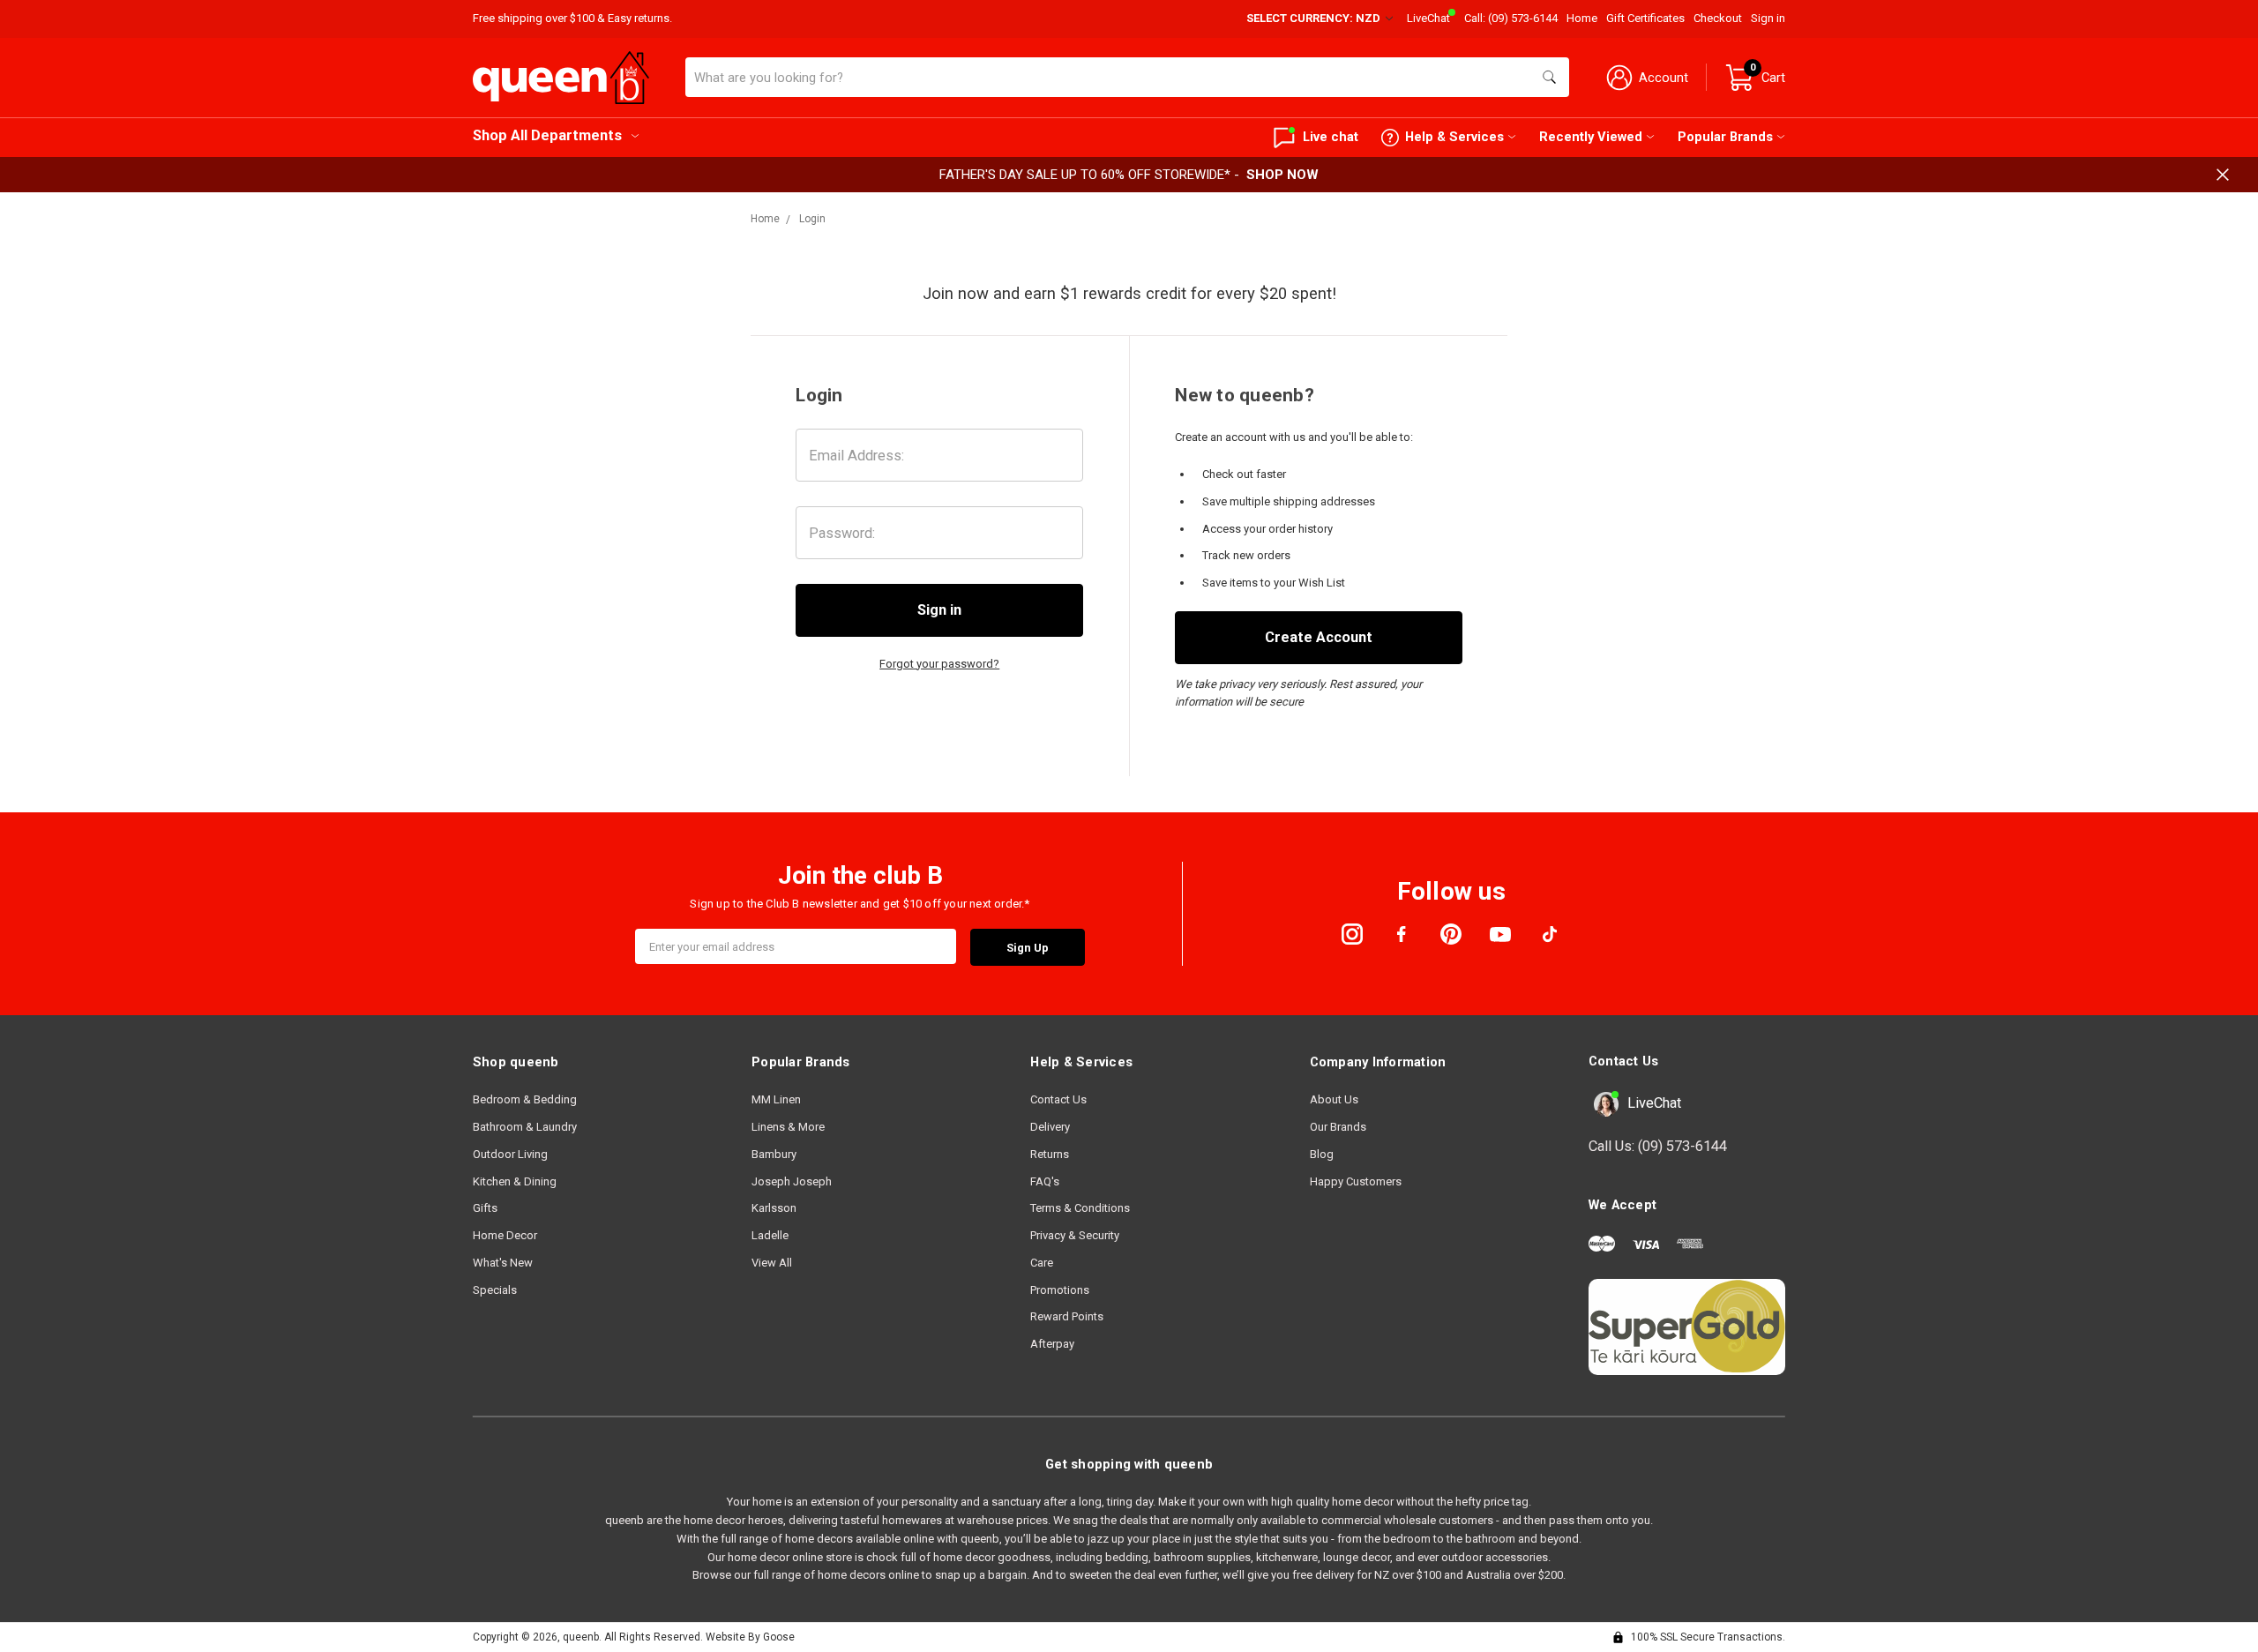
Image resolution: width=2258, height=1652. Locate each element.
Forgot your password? (939, 664)
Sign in (1768, 18)
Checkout (1718, 18)
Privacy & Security (1075, 1235)
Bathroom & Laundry (525, 1127)
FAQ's (1045, 1181)
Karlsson (774, 1208)
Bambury (774, 1154)
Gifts (485, 1208)
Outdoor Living (510, 1154)
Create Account (1319, 637)
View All (772, 1263)
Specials (495, 1290)
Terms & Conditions (1080, 1208)
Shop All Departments (547, 135)
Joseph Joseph (792, 1181)
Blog (1322, 1154)
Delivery (1050, 1127)
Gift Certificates (1645, 18)
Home (1582, 18)
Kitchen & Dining (515, 1181)
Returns (1050, 1154)
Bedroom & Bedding (525, 1099)
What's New (503, 1263)
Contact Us (1058, 1099)
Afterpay (1052, 1344)
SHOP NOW (1282, 175)
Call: (1511, 18)
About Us (1334, 1099)
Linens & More (788, 1127)
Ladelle (770, 1235)
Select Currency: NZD (1315, 18)
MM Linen (776, 1099)
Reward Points (1067, 1316)
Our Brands (1338, 1127)
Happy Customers (1356, 1181)
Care (1042, 1263)
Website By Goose (750, 1637)
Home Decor (505, 1235)
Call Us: (1658, 1146)
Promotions (1060, 1290)
